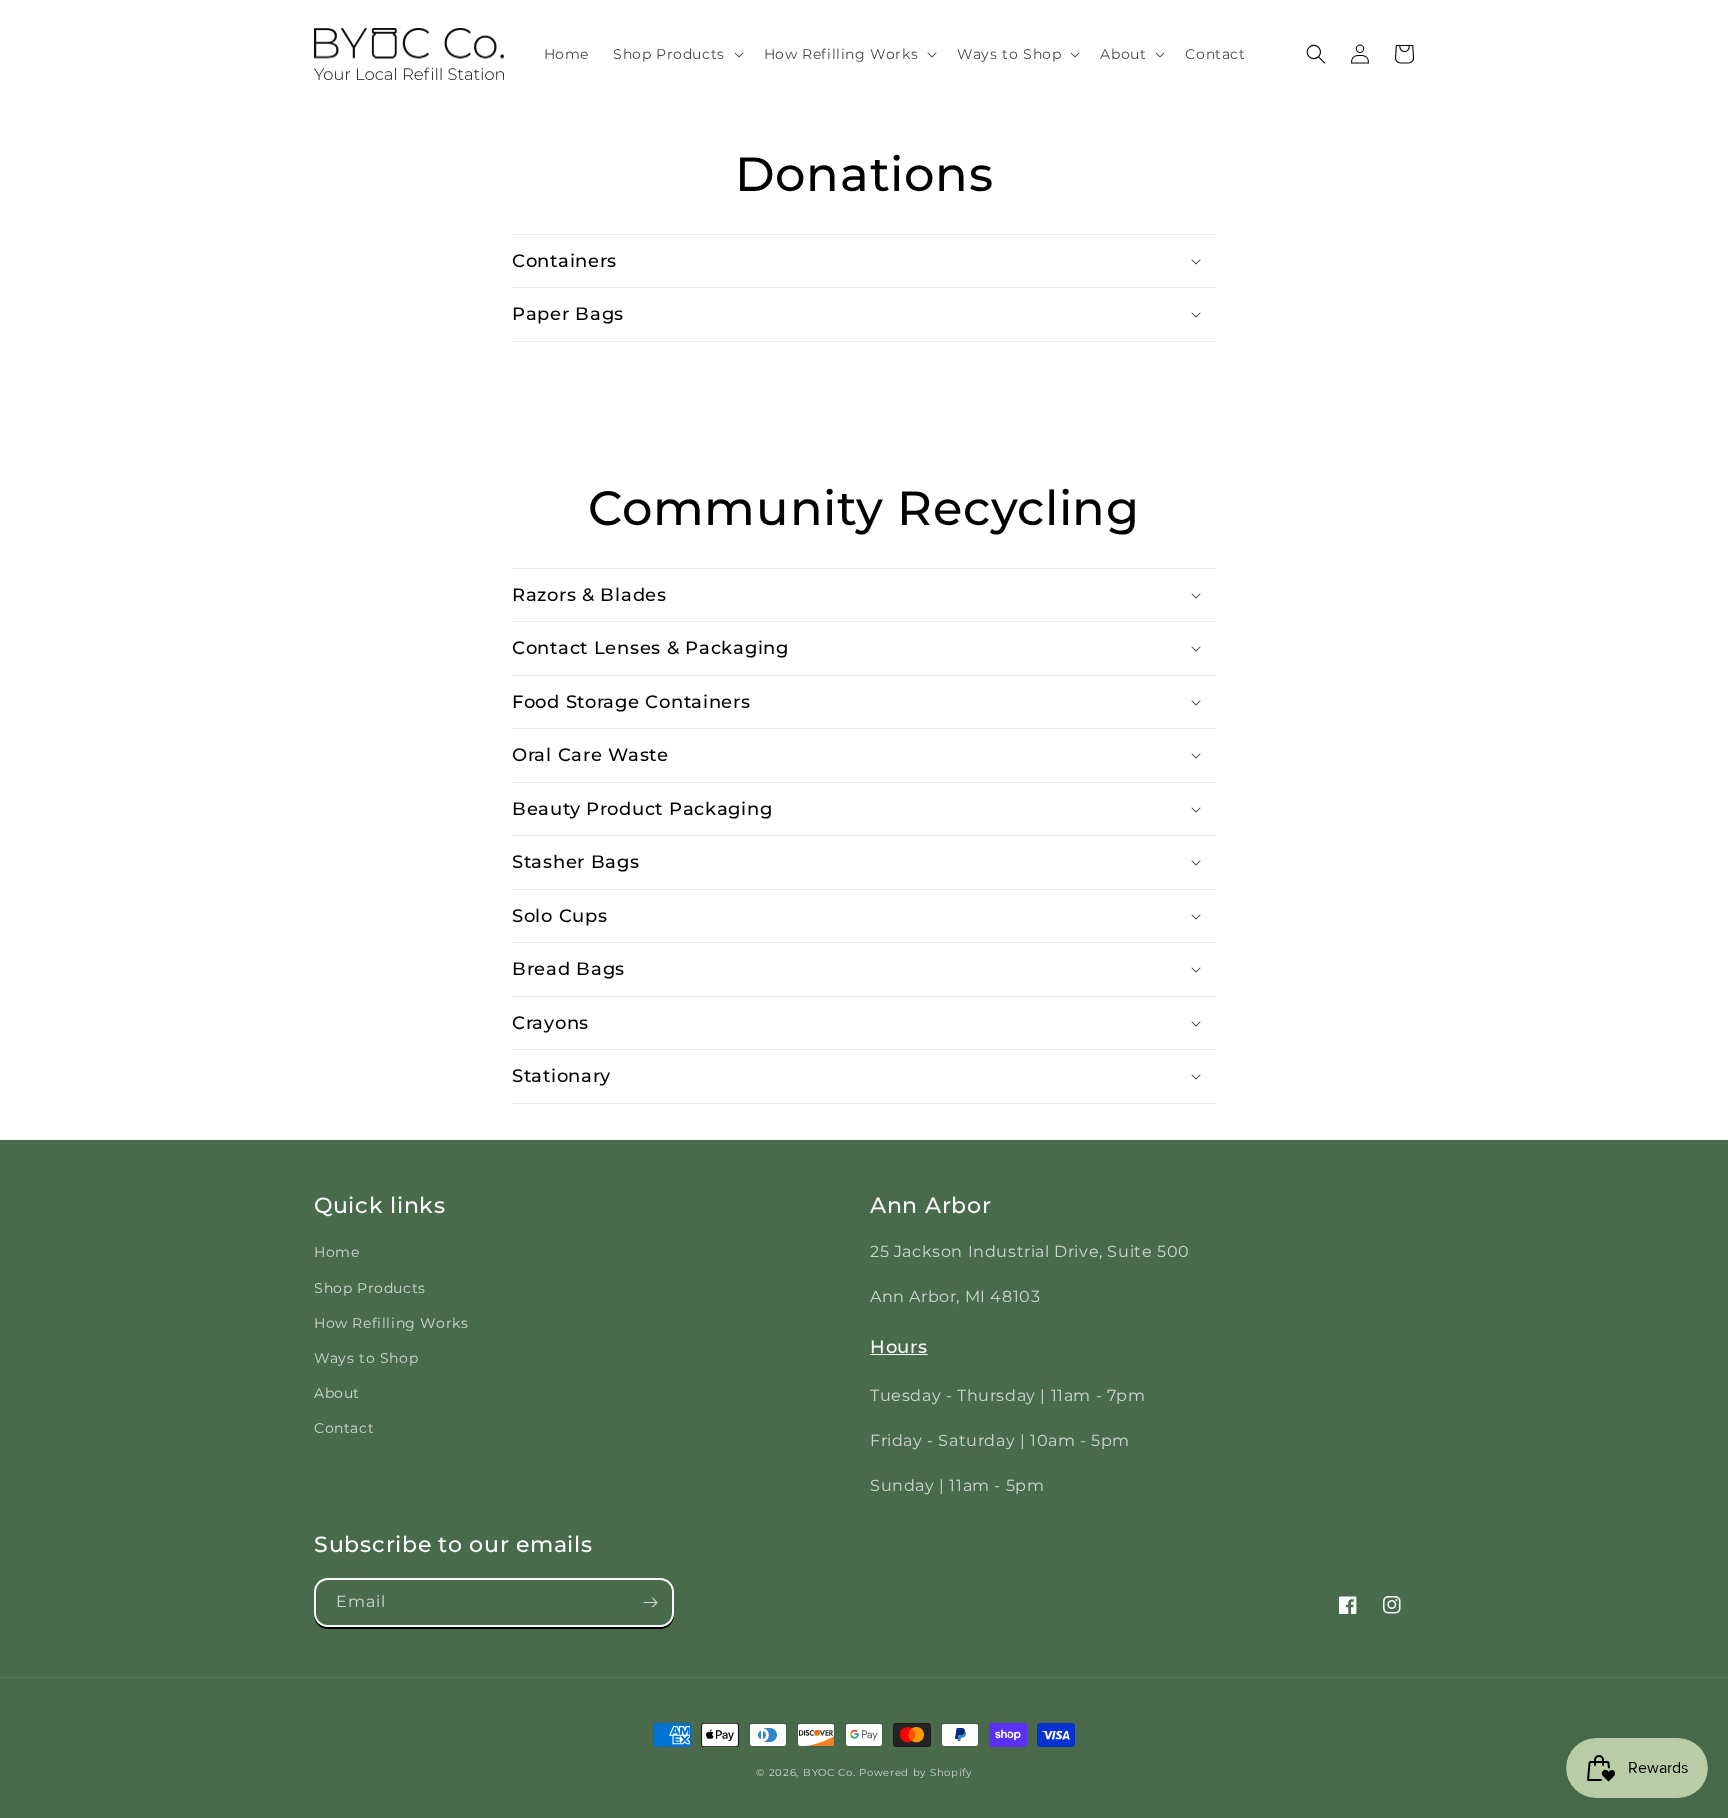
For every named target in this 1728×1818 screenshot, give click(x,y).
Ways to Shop (366, 1358)
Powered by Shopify (915, 1772)
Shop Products (370, 1288)
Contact (344, 1428)
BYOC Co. (829, 1772)
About (337, 1393)
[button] (676, 54)
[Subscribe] (650, 1602)
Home (336, 1252)
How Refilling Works (391, 1323)
